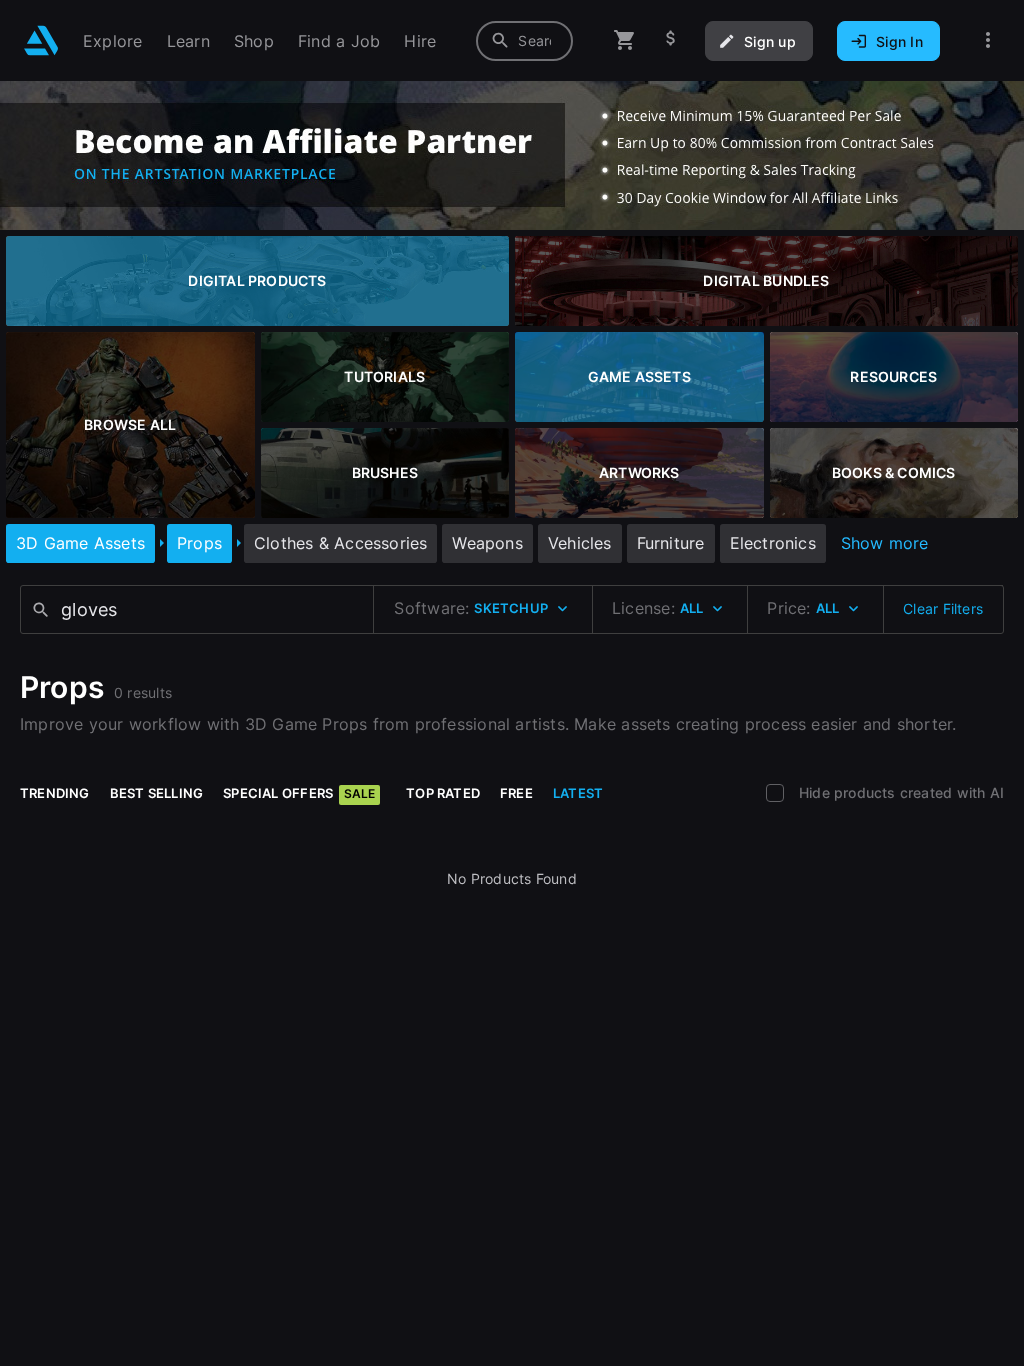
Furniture (671, 543)
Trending (55, 793)
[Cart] (625, 40)
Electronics (773, 543)
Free (516, 793)
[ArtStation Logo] (41, 40)
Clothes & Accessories (340, 543)
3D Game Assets (80, 543)
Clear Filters (943, 608)
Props (199, 543)
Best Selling (157, 793)
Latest (578, 793)
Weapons (487, 543)
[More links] (988, 40)
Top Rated (443, 793)
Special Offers (299, 793)
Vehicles (580, 543)
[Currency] (671, 40)
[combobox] (524, 41)
